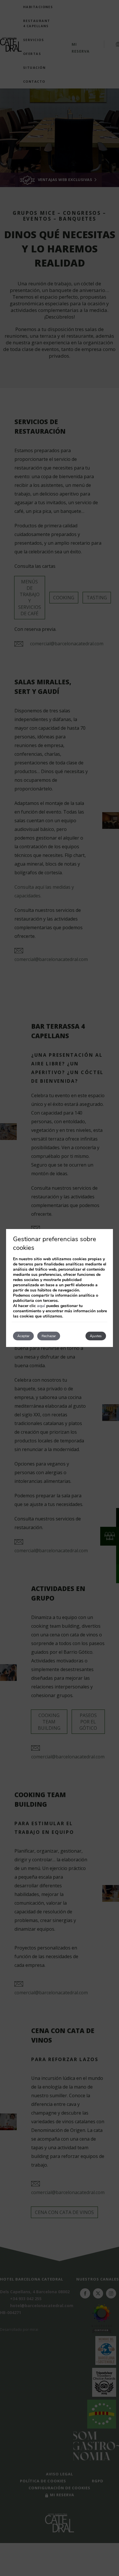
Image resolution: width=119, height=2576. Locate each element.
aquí (41, 1306)
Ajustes (96, 1336)
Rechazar (49, 1336)
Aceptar (23, 1336)
